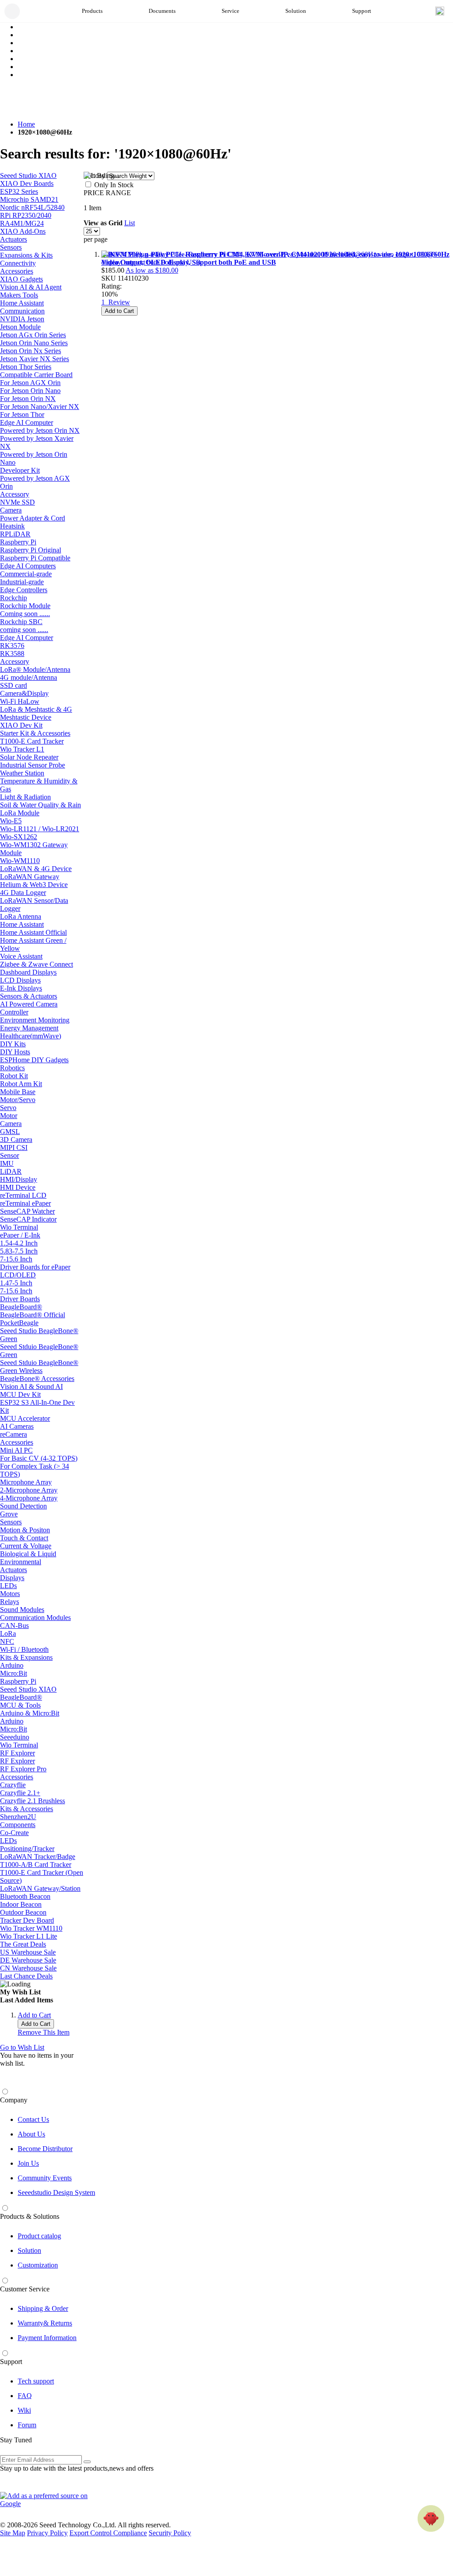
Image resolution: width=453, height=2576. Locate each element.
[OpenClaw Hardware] (431, 2518)
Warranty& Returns (45, 2323)
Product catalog (39, 2236)
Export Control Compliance (108, 2533)
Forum (27, 2425)
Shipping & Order (43, 2308)
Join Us (28, 2163)
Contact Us (33, 2119)
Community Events (45, 2178)
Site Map (13, 2533)
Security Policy (170, 2533)
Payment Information (47, 2338)
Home (26, 124)
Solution (29, 2250)
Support (11, 2362)
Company (14, 2100)
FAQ (25, 2396)
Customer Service (25, 2289)
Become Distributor (45, 2149)
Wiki (24, 2410)
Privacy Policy (47, 2533)
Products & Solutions (30, 2216)
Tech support (36, 2381)
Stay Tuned (16, 2440)
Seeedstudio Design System (56, 2192)
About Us (31, 2134)
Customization (38, 2265)
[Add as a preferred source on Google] (49, 2500)
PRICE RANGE (107, 193)
